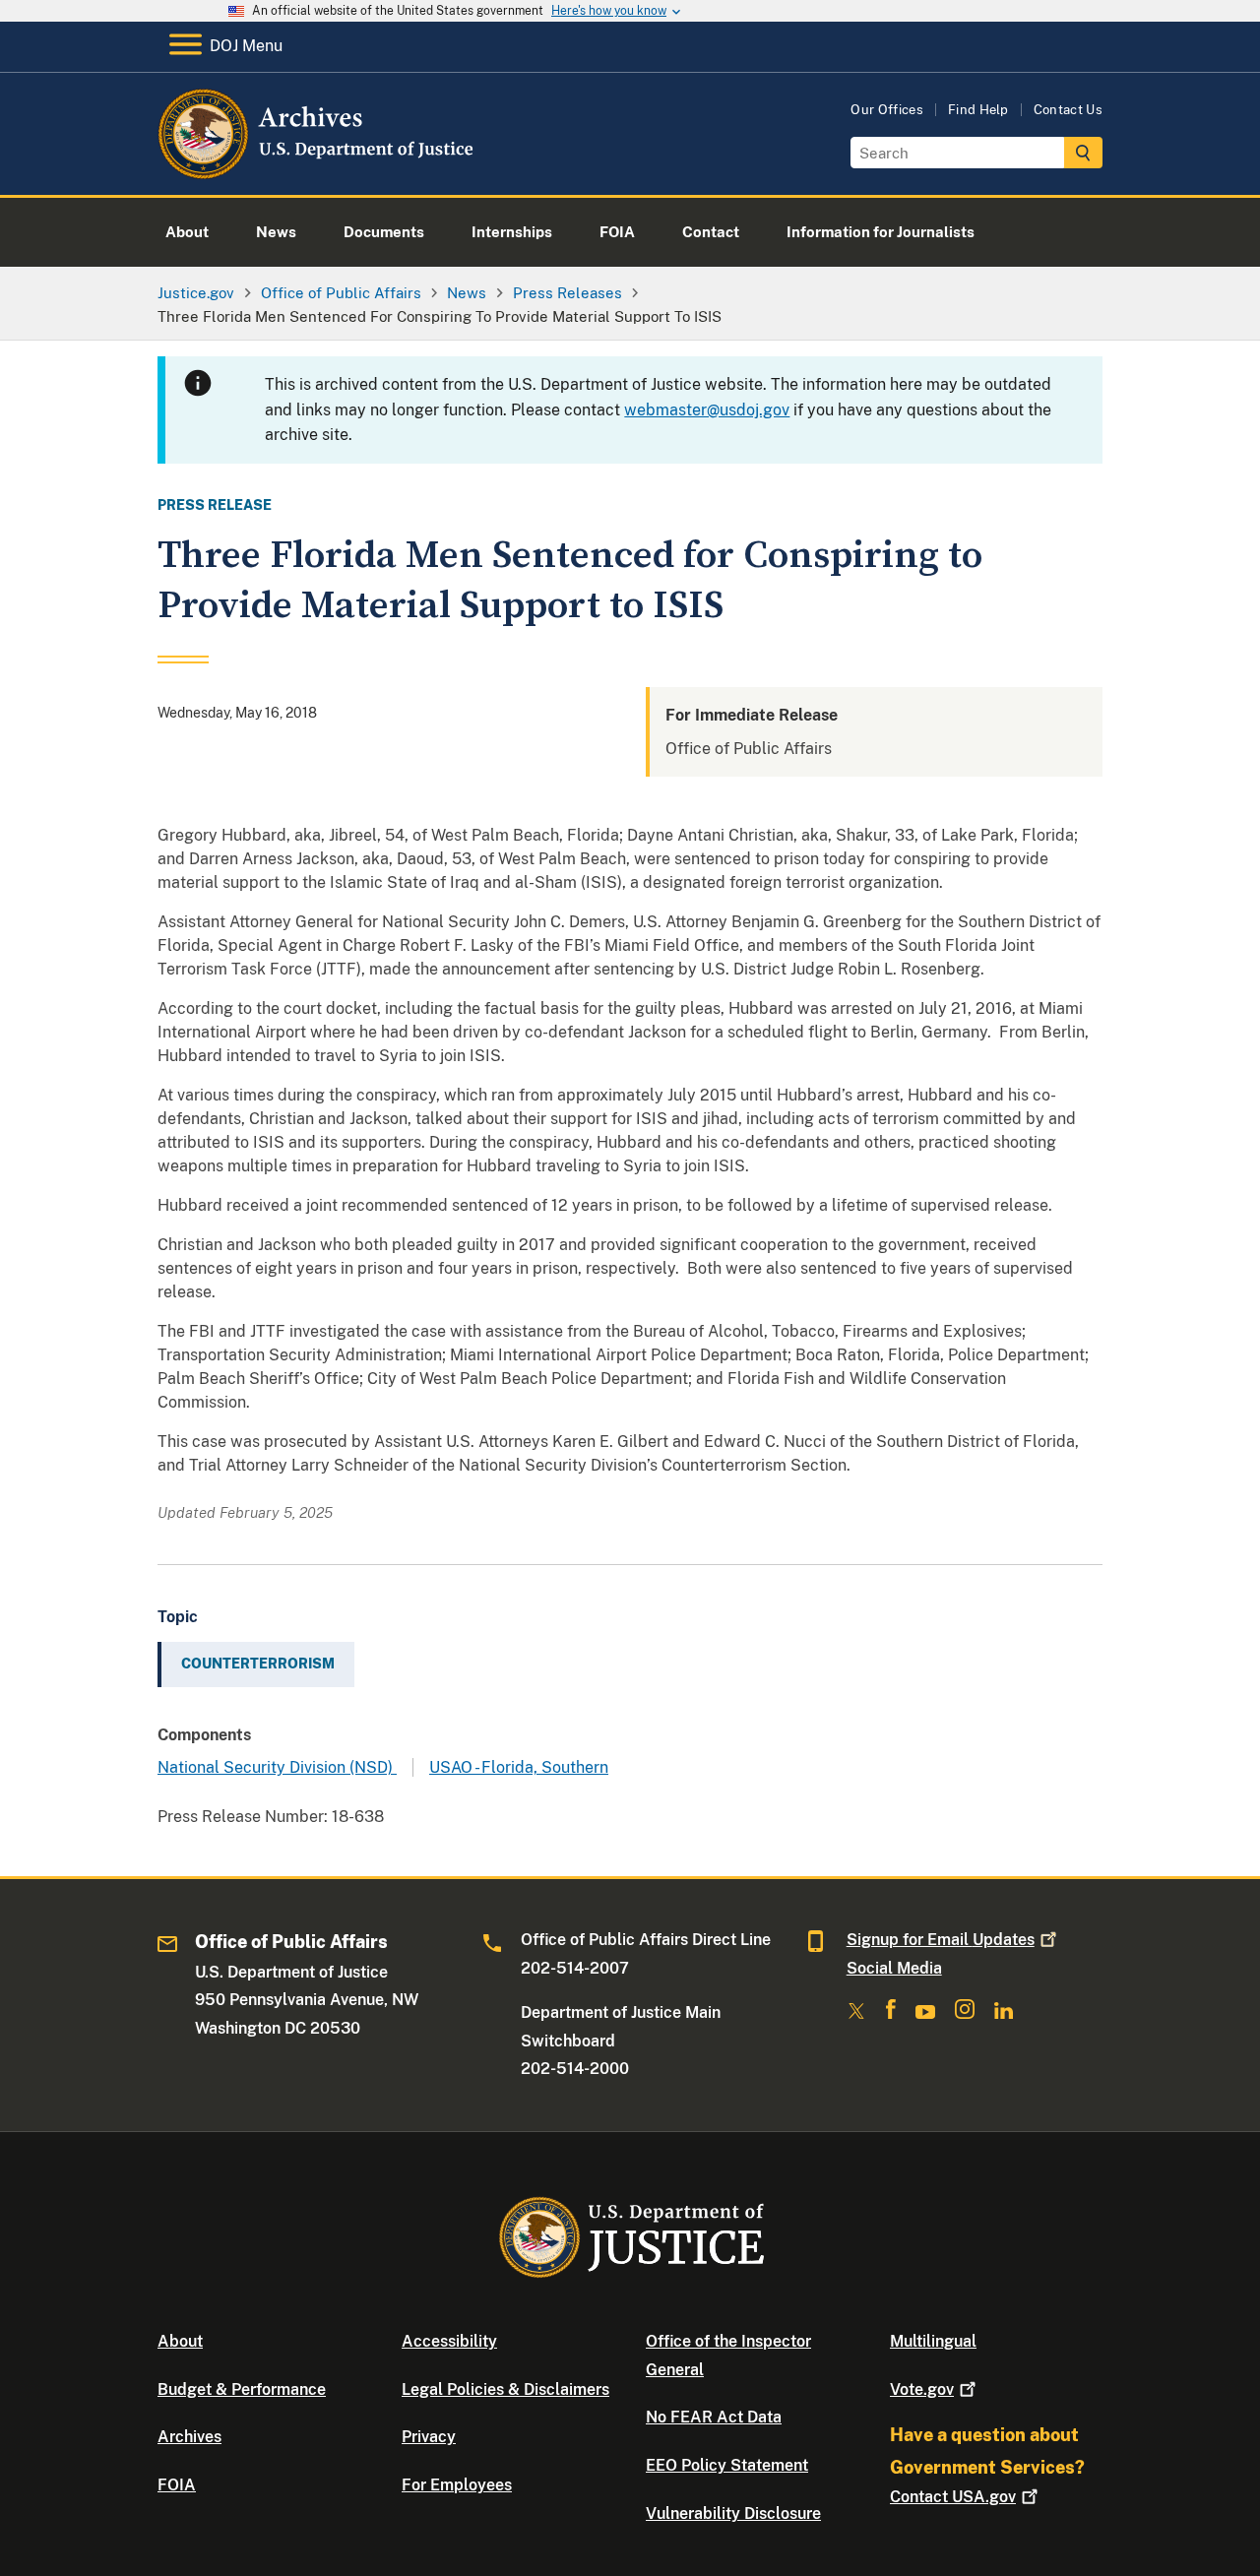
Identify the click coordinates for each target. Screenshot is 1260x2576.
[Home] (317, 172)
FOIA (177, 2485)
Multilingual (933, 2341)
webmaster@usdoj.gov (707, 410)
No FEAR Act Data (714, 2417)
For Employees (457, 2485)
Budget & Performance (242, 2389)
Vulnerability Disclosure (733, 2513)
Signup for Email (941, 1940)
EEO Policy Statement (727, 2465)
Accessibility (449, 2341)
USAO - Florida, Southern (519, 1767)
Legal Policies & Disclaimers (505, 2389)
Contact (953, 2497)
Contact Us (1068, 110)
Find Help (978, 110)
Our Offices (887, 110)
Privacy (429, 2437)
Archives (189, 2437)
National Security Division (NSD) (277, 1767)
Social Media (894, 1968)
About (180, 2341)
